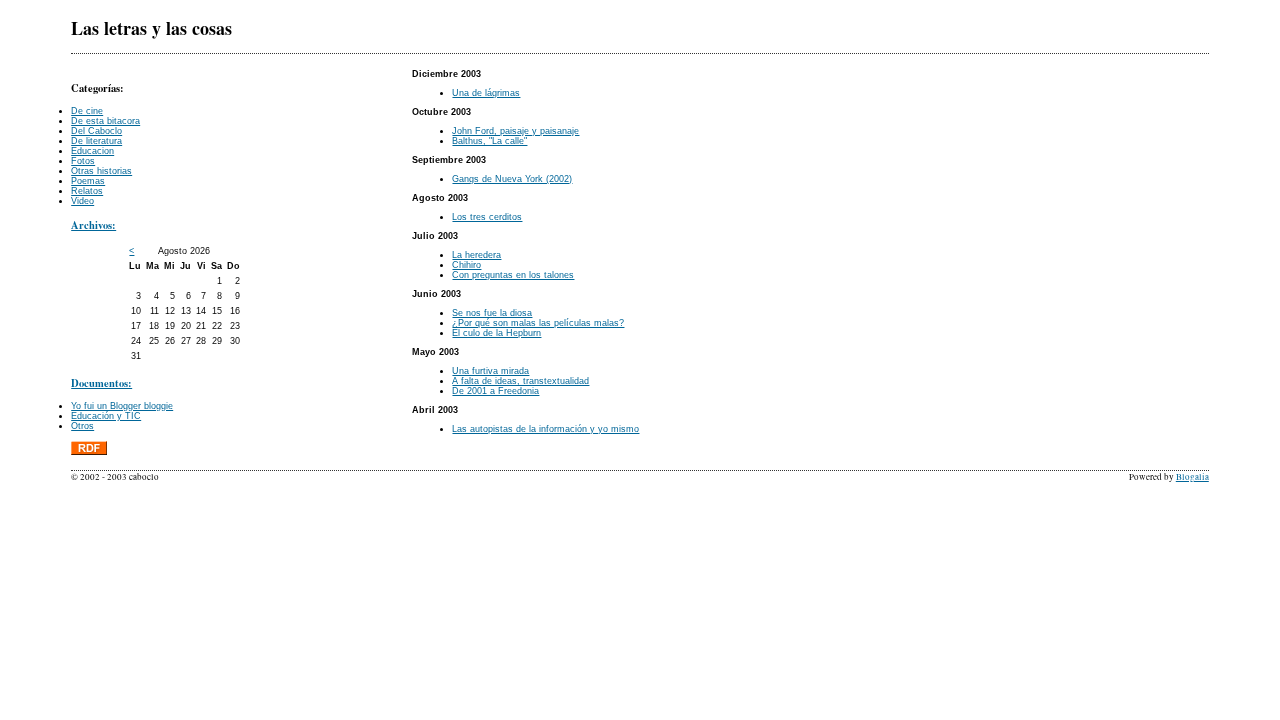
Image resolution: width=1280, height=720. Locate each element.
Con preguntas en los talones (513, 275)
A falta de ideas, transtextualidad (520, 381)
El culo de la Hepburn (496, 333)
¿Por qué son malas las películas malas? (538, 323)
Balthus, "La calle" (489, 141)
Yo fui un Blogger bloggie (122, 406)
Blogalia (1192, 477)
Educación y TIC (106, 416)
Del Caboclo (96, 131)
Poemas (88, 181)
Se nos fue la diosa (492, 313)
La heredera (476, 255)
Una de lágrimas (486, 93)
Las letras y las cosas (151, 28)
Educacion (92, 151)
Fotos (83, 161)
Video (82, 201)
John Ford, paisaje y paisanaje (515, 131)
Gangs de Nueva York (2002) (512, 179)
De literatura (96, 141)
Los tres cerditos (487, 217)
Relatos (87, 191)
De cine (87, 111)
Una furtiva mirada (490, 371)
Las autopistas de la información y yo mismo (545, 429)
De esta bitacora (105, 121)
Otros (82, 426)
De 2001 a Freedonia (495, 391)
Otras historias (101, 171)
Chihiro (466, 265)
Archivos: (93, 225)
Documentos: (101, 383)
